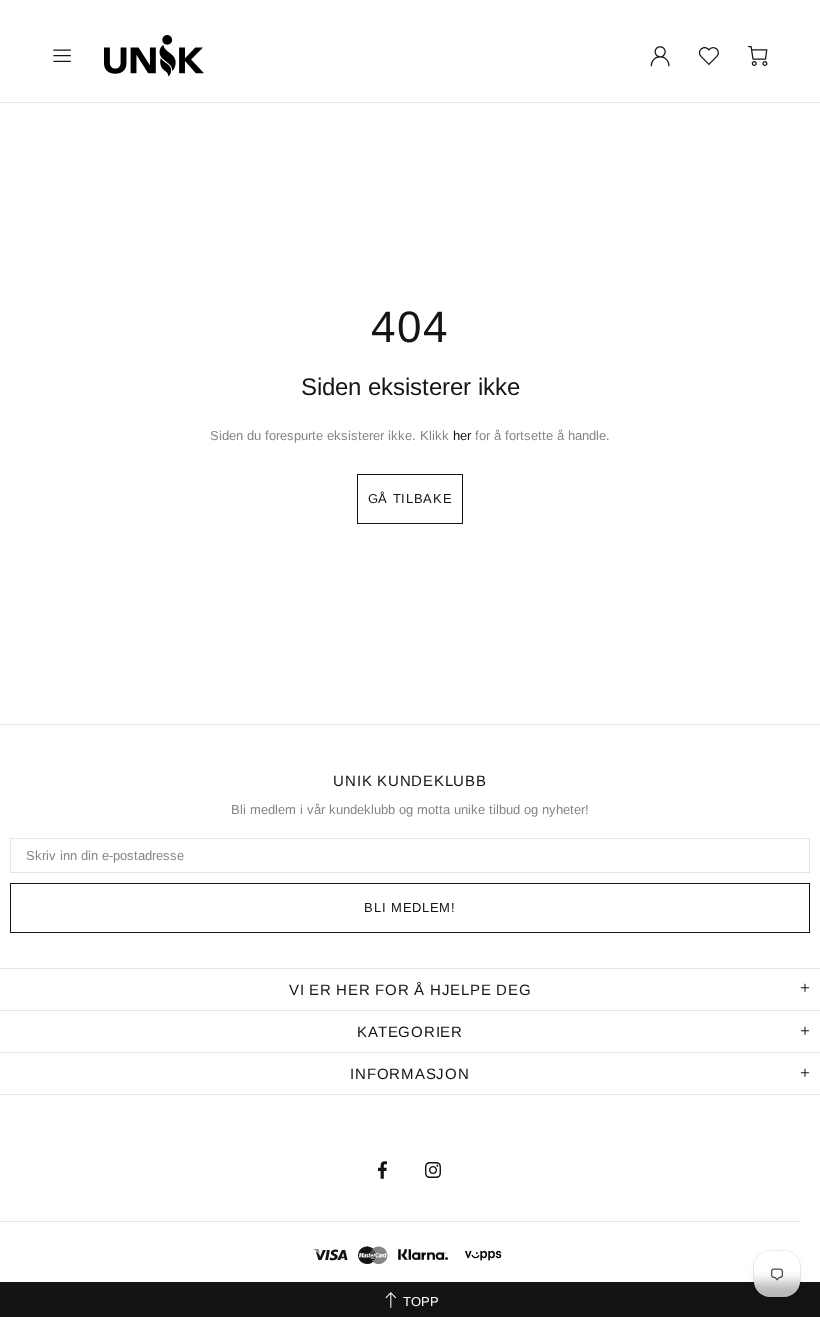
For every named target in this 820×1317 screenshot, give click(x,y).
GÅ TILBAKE (410, 498)
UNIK (179, 56)
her (462, 435)
